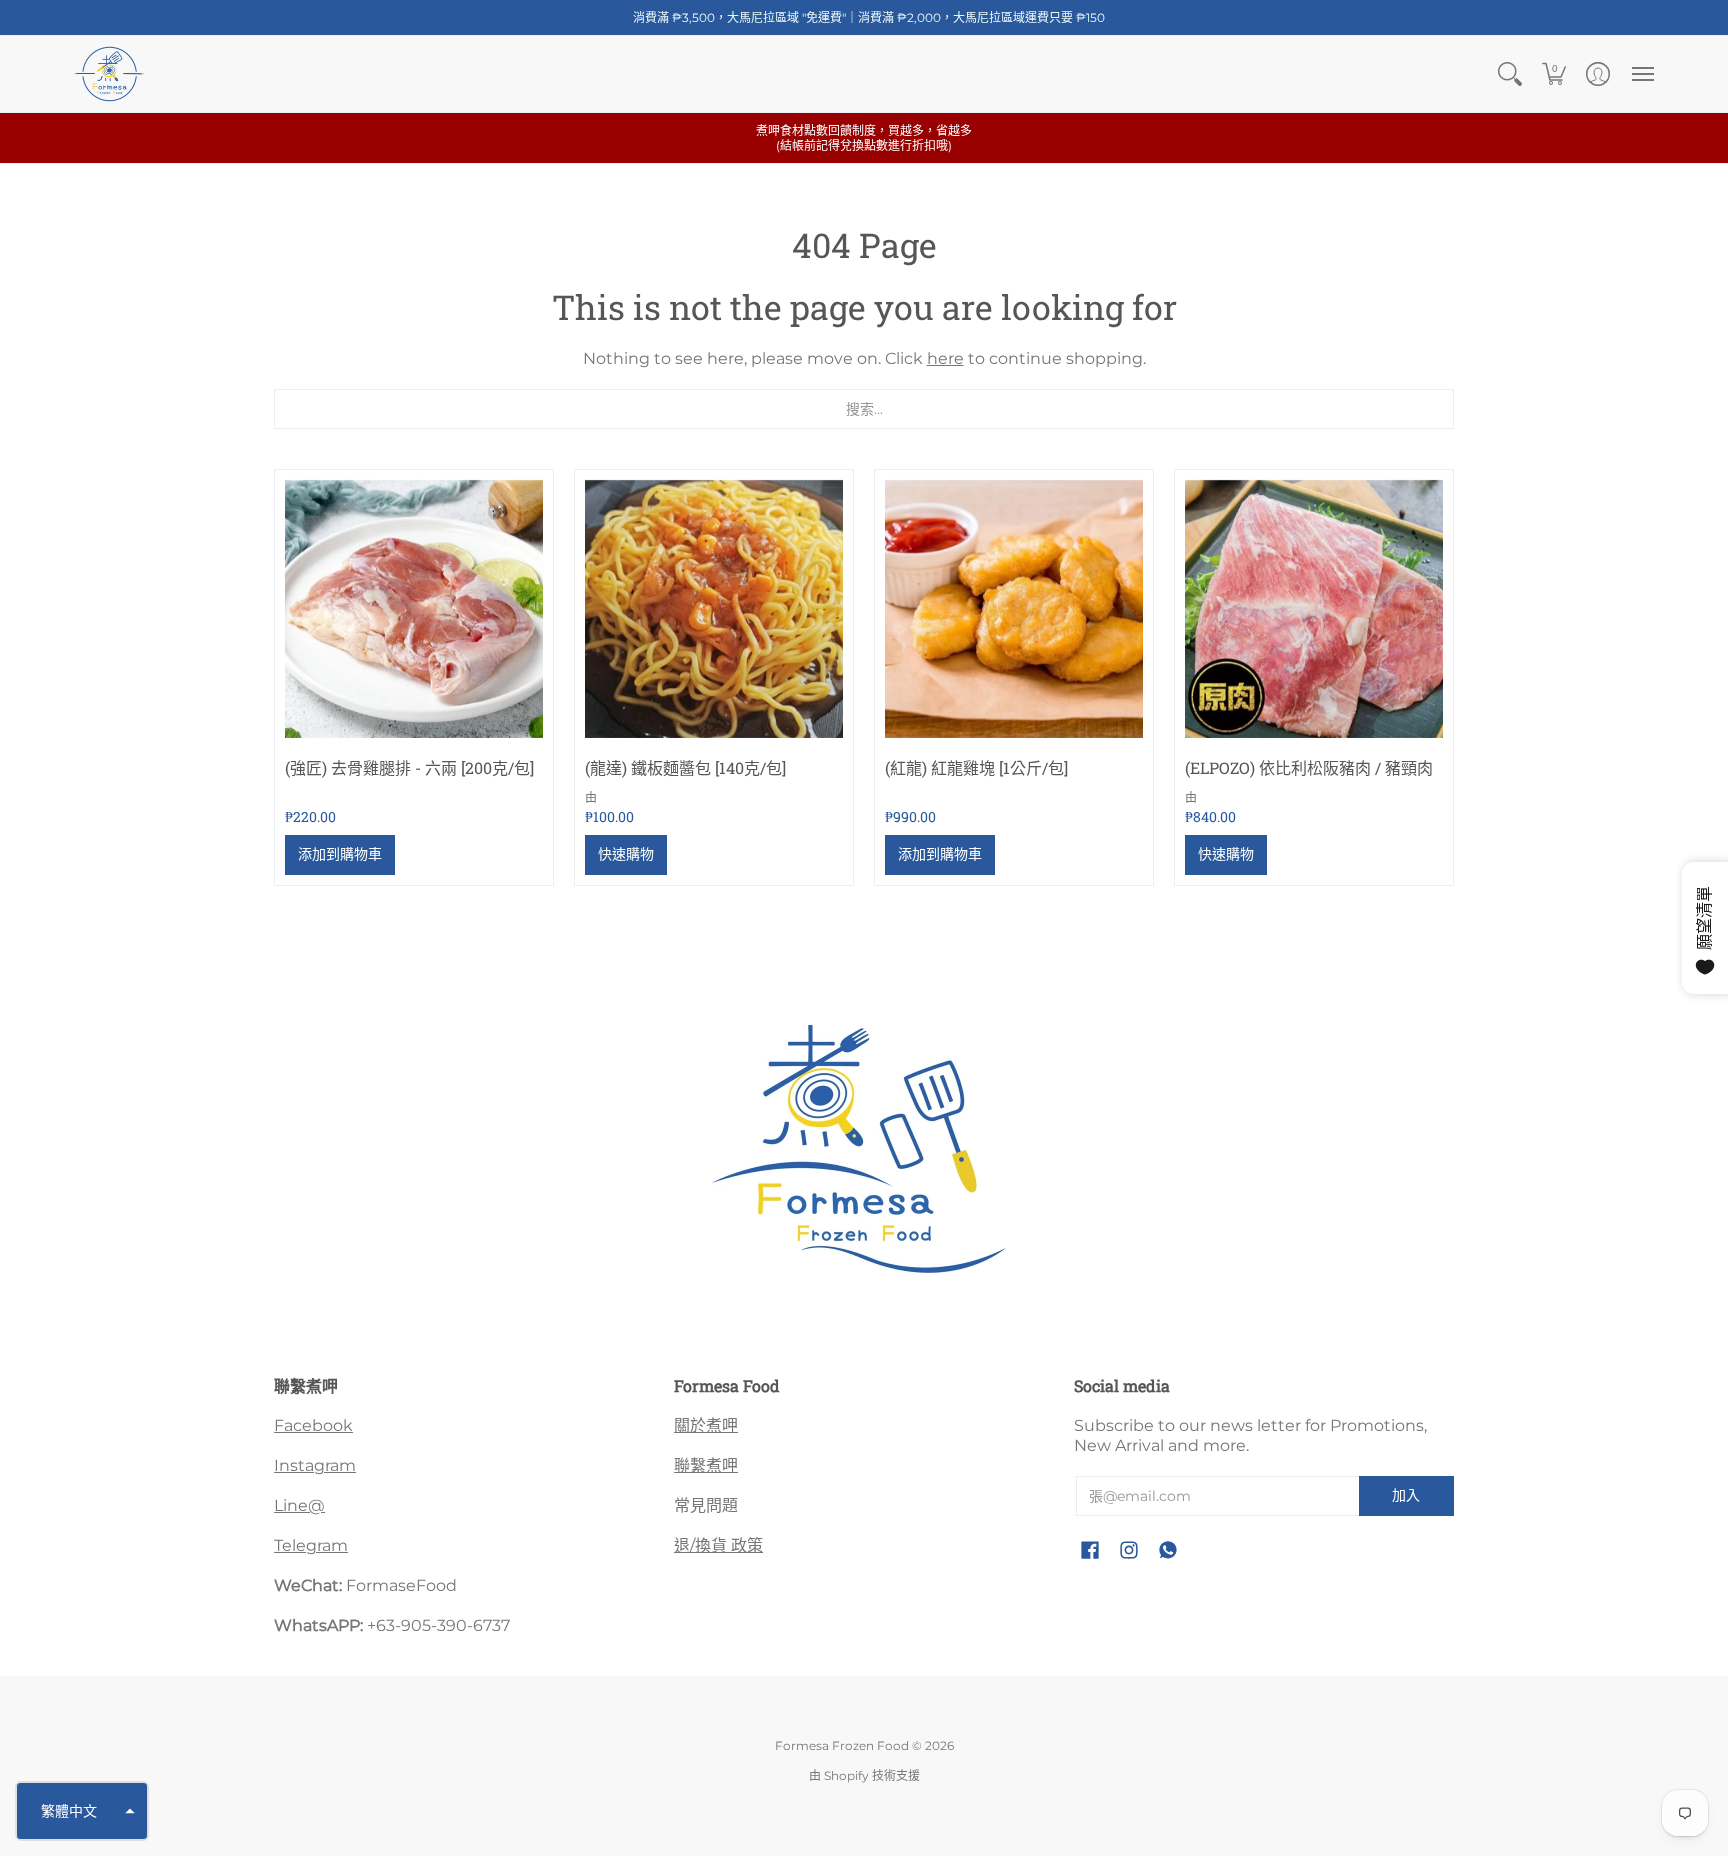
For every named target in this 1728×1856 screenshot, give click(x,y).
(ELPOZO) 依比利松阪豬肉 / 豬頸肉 (1309, 767)
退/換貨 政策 (718, 1545)
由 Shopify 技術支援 (864, 1775)
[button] (1510, 74)
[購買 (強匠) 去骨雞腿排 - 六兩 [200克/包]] (414, 609)
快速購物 (626, 854)
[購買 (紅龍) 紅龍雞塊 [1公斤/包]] (1014, 609)
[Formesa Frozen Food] (109, 74)
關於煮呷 (706, 1425)
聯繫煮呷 (706, 1465)
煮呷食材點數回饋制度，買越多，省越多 (864, 138)
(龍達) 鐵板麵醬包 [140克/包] (685, 767)
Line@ (299, 1505)
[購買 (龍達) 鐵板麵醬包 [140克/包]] (714, 609)
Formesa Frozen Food (842, 1745)
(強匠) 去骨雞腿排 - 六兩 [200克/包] (409, 767)
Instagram (315, 1465)
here (945, 358)
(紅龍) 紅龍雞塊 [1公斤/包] (976, 767)
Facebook (313, 1425)
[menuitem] (1510, 74)
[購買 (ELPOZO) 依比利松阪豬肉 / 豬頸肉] (1314, 609)
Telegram (311, 1545)
